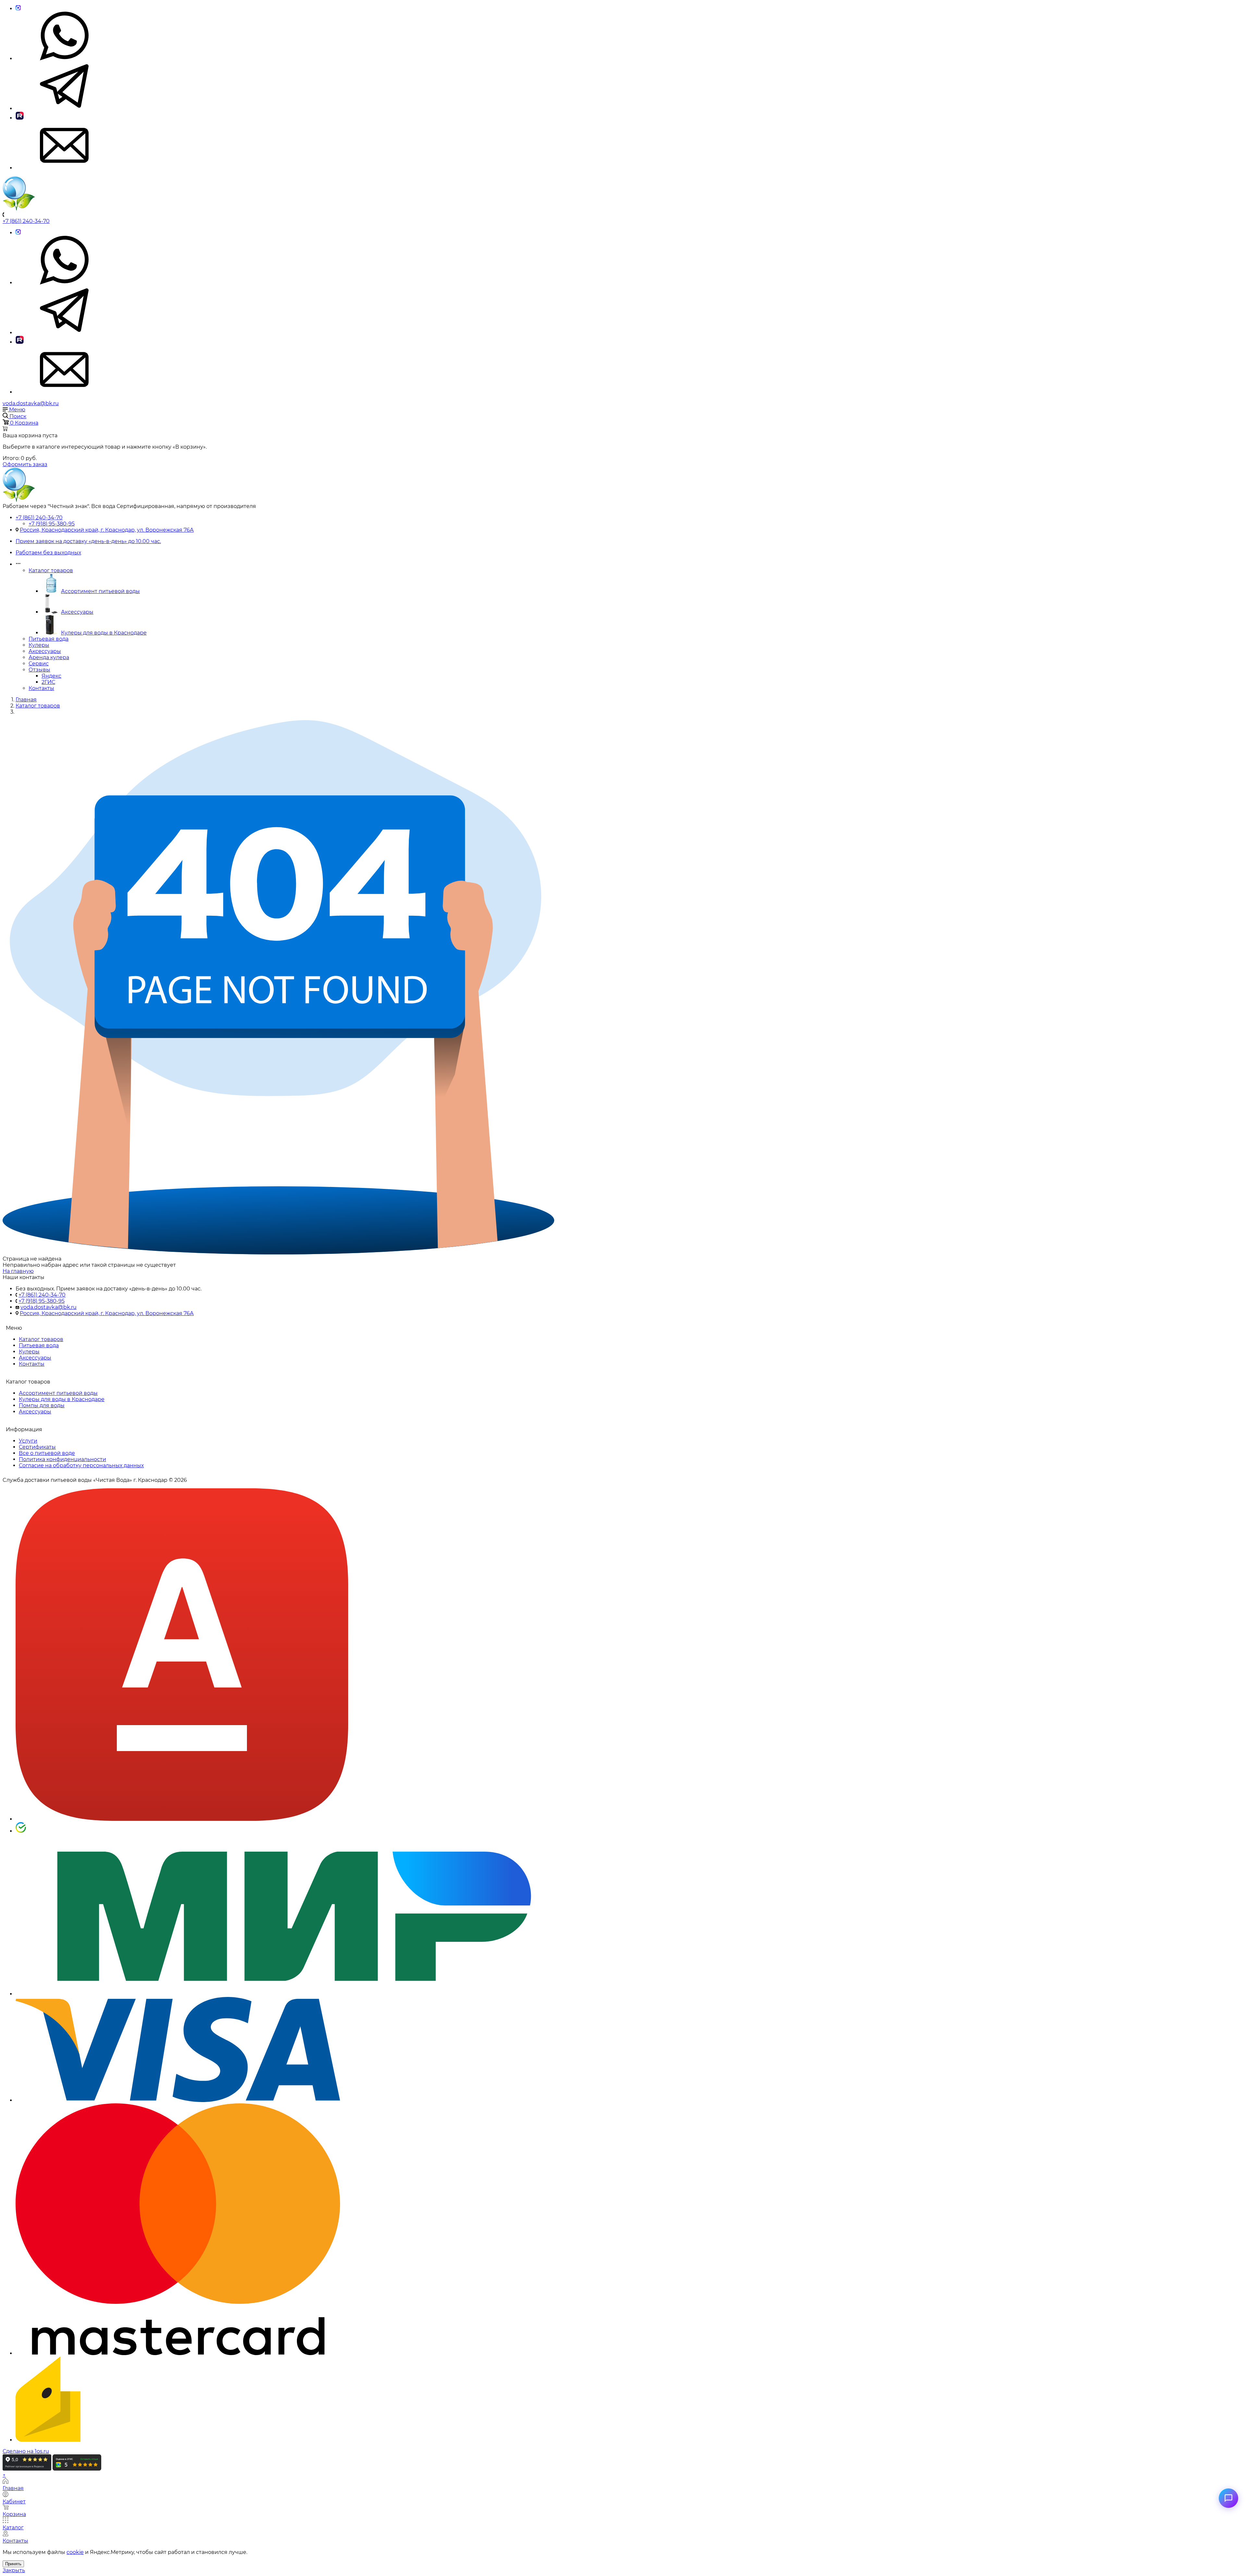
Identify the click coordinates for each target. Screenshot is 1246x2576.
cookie (75, 2552)
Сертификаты (37, 1447)
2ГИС (48, 682)
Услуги (28, 1441)
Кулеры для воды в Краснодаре (104, 633)
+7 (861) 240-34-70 (26, 221)
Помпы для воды (42, 1405)
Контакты (41, 688)
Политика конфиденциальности (62, 1459)
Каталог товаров (51, 570)
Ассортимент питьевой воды (100, 591)
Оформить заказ (25, 464)
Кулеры (39, 645)
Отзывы (39, 670)
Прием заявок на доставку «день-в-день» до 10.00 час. (88, 541)
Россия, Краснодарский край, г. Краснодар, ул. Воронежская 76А (107, 530)
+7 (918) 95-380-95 (52, 524)
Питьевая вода (49, 639)
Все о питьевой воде (47, 1453)
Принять (13, 2564)
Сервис (39, 664)
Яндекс (51, 676)
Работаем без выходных (48, 553)
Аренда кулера (49, 657)
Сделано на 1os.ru (26, 2451)
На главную (18, 1271)
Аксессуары (77, 612)
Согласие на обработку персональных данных (81, 1465)
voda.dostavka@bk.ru (31, 403)
